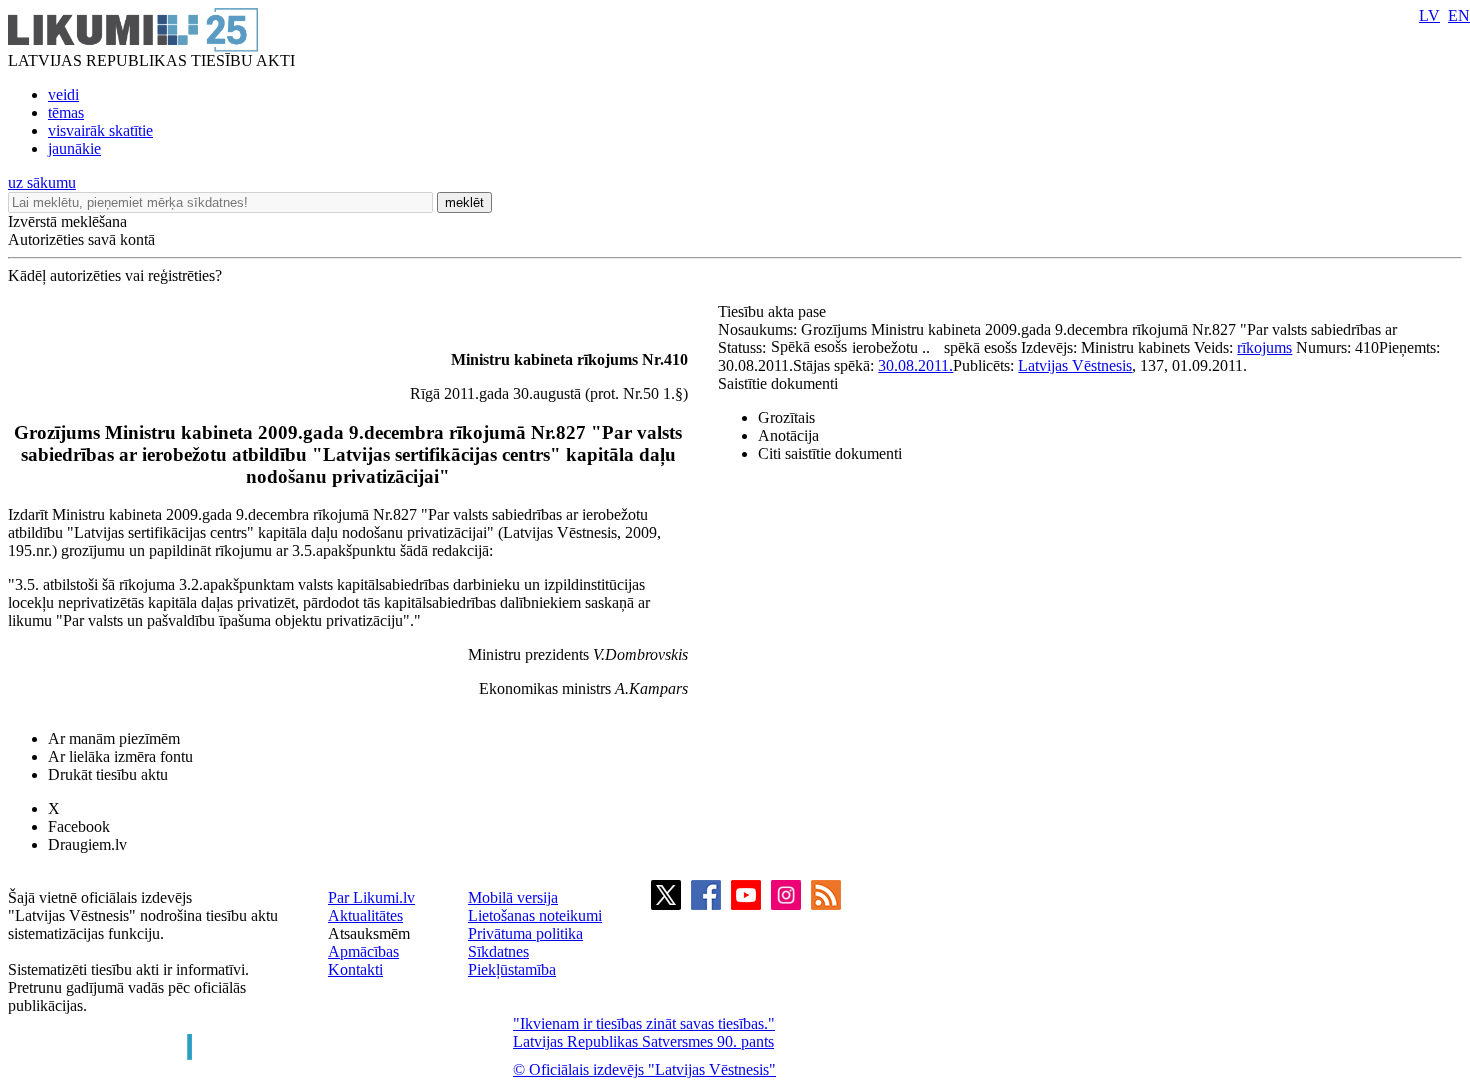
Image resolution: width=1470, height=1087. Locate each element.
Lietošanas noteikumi (535, 915)
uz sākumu (42, 182)
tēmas (66, 112)
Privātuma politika (525, 933)
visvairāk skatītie (100, 130)
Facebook (79, 826)
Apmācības (363, 951)
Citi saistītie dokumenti (830, 453)
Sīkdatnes (498, 951)
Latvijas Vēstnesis (1075, 365)
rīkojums (1264, 347)
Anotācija (788, 435)
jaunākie (74, 148)
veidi (63, 94)
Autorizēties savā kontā (81, 239)
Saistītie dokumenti (778, 383)
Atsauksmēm (369, 933)
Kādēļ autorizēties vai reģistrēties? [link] (115, 275)
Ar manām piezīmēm (114, 738)
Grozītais (786, 417)
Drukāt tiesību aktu (108, 774)
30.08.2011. (915, 365)
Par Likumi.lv (371, 897)
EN (1459, 15)
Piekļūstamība (512, 969)
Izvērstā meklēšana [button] (67, 221)
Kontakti (355, 969)
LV (1429, 15)
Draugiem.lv (87, 844)
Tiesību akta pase (774, 311)
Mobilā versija (513, 897)
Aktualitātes (365, 915)
